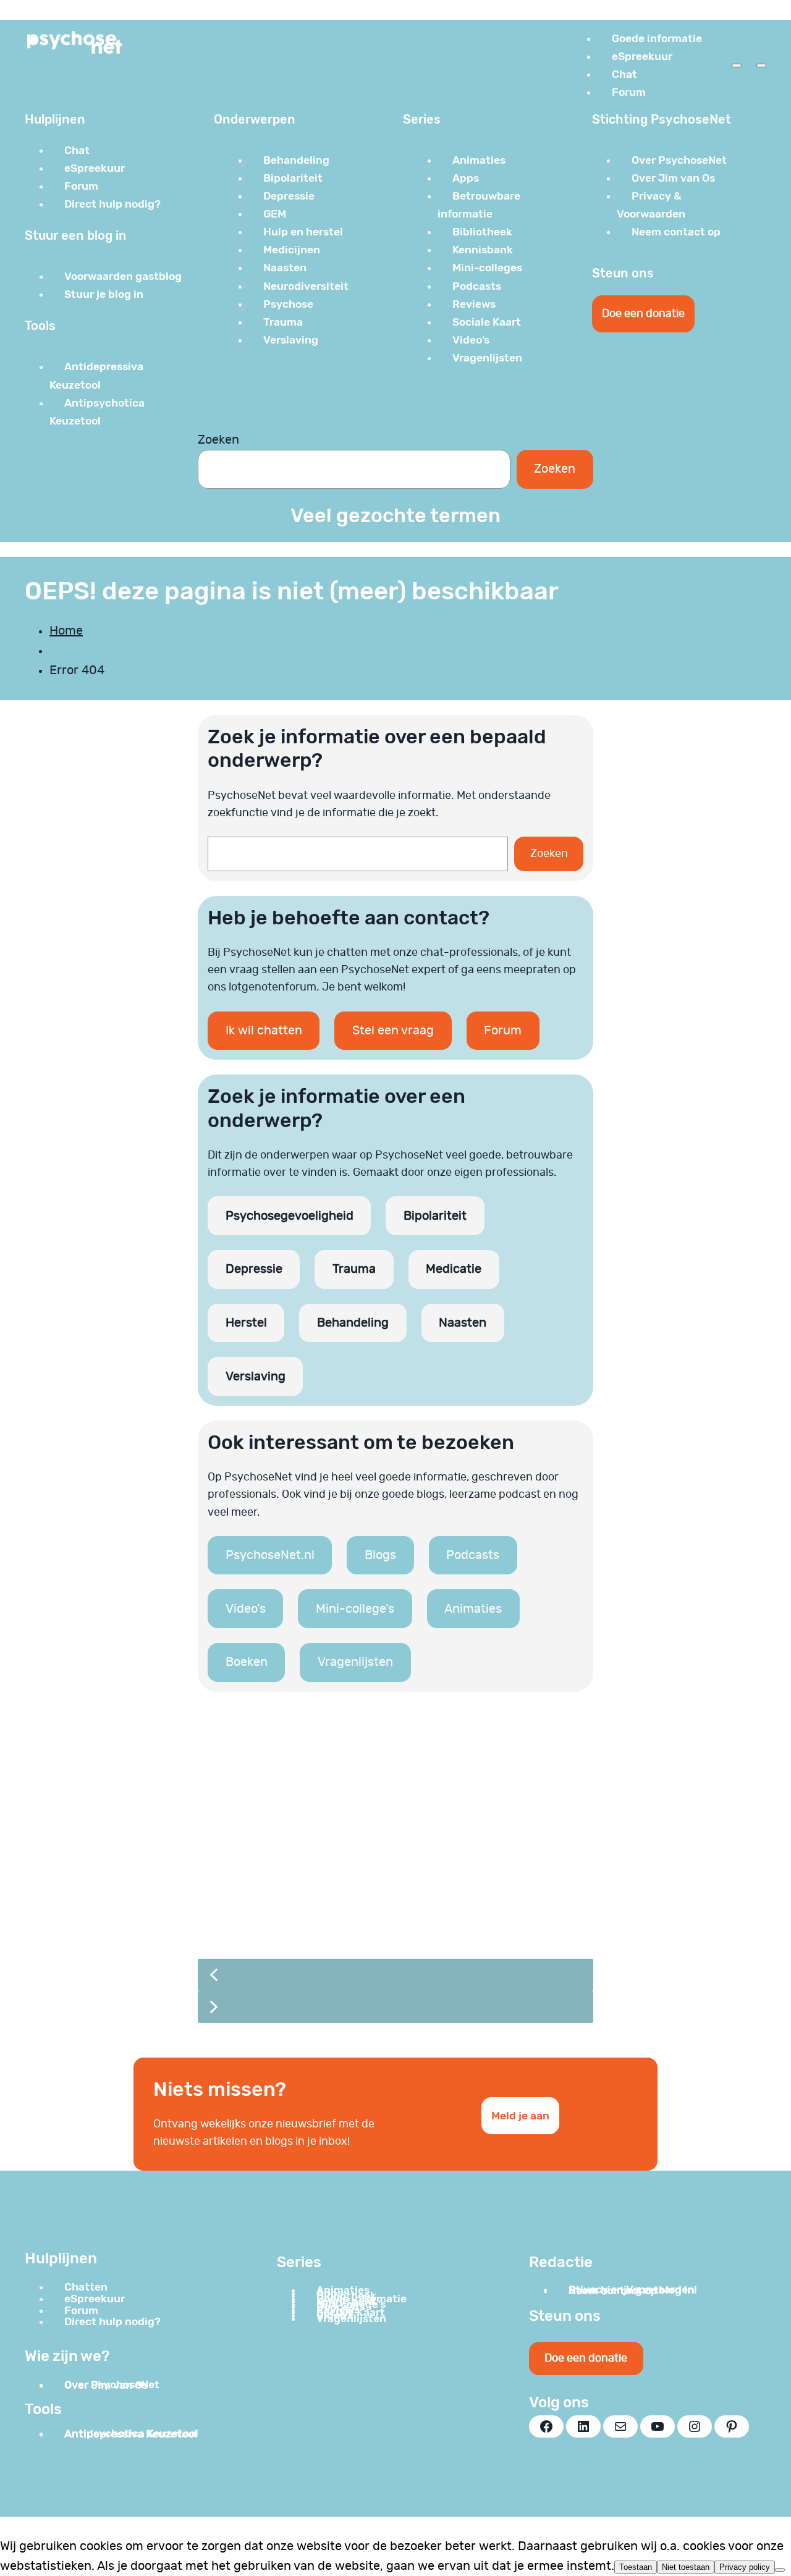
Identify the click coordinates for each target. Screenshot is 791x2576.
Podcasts (473, 1555)
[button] (395, 1833)
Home (66, 631)
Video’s (246, 1609)
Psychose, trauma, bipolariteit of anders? (364, 1877)
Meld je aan (520, 2116)
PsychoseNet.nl (270, 1555)
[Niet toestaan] (780, 2570)
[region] (395, 1875)
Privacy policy (745, 2567)
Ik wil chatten (264, 1031)
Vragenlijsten (355, 1662)
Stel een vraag (393, 1031)
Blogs (380, 1555)
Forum (503, 1031)
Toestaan (636, 2567)
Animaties (473, 1609)
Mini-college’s (355, 1609)
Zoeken (218, 440)
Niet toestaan (686, 2567)
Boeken (247, 1662)
